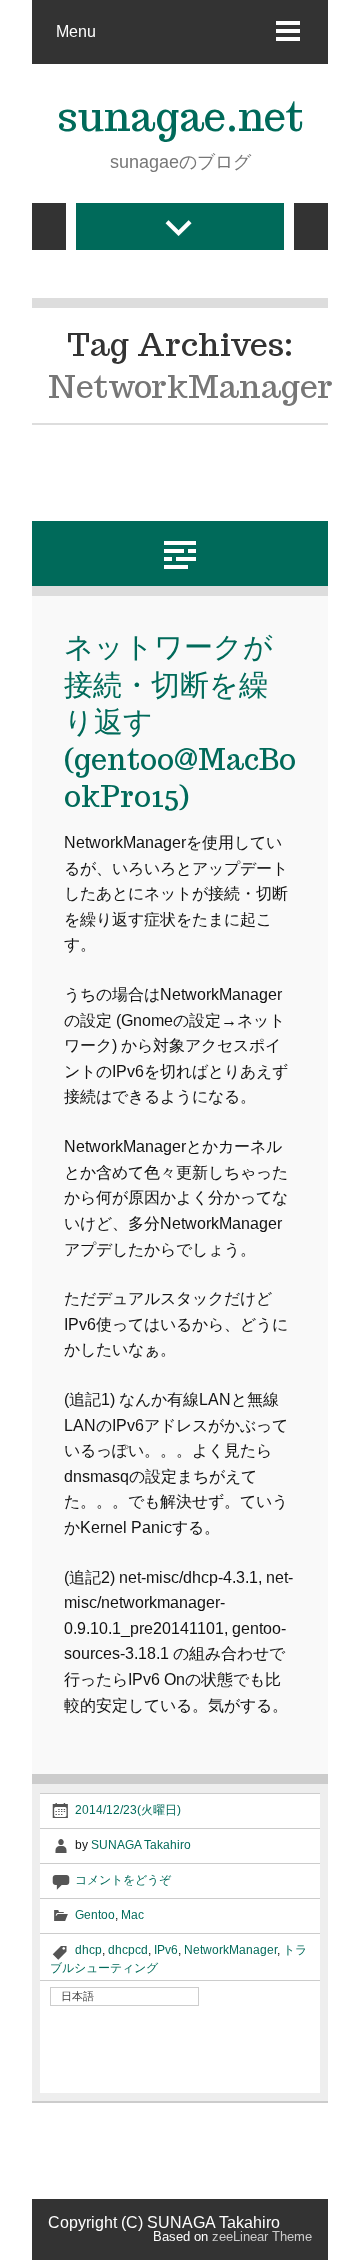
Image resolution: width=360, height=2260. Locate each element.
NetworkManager (230, 1950)
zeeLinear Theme (262, 2236)
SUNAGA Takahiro (141, 1845)
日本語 (77, 1996)
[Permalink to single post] (180, 552)
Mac (132, 1915)
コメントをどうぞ (123, 1880)
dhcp (88, 1950)
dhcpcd (128, 1950)
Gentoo (95, 1915)
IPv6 (166, 1950)
